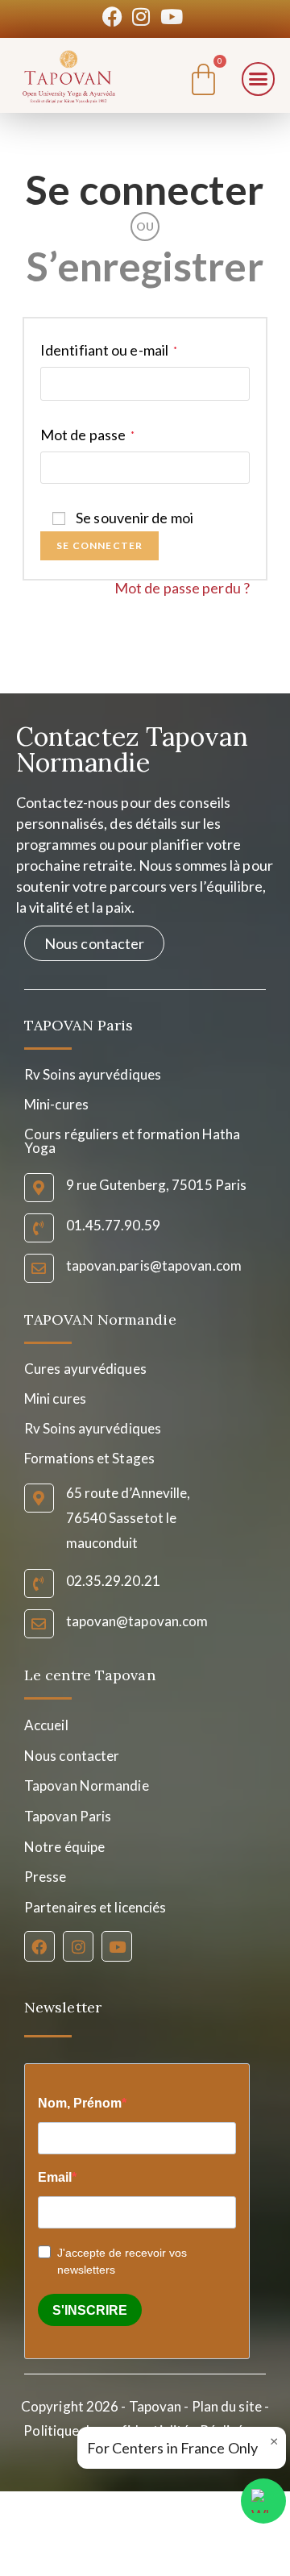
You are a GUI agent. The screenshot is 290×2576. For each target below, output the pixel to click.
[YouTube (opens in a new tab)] (172, 17)
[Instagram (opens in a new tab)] (141, 17)
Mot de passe (87, 435)
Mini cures (55, 1398)
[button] (259, 79)
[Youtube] (117, 1946)
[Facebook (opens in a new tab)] (115, 17)
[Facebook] (39, 1946)
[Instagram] (78, 1946)
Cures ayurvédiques (85, 1369)
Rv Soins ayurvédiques (93, 1428)
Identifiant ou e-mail (109, 350)
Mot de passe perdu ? (182, 588)
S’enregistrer (145, 266)
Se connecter (145, 189)
